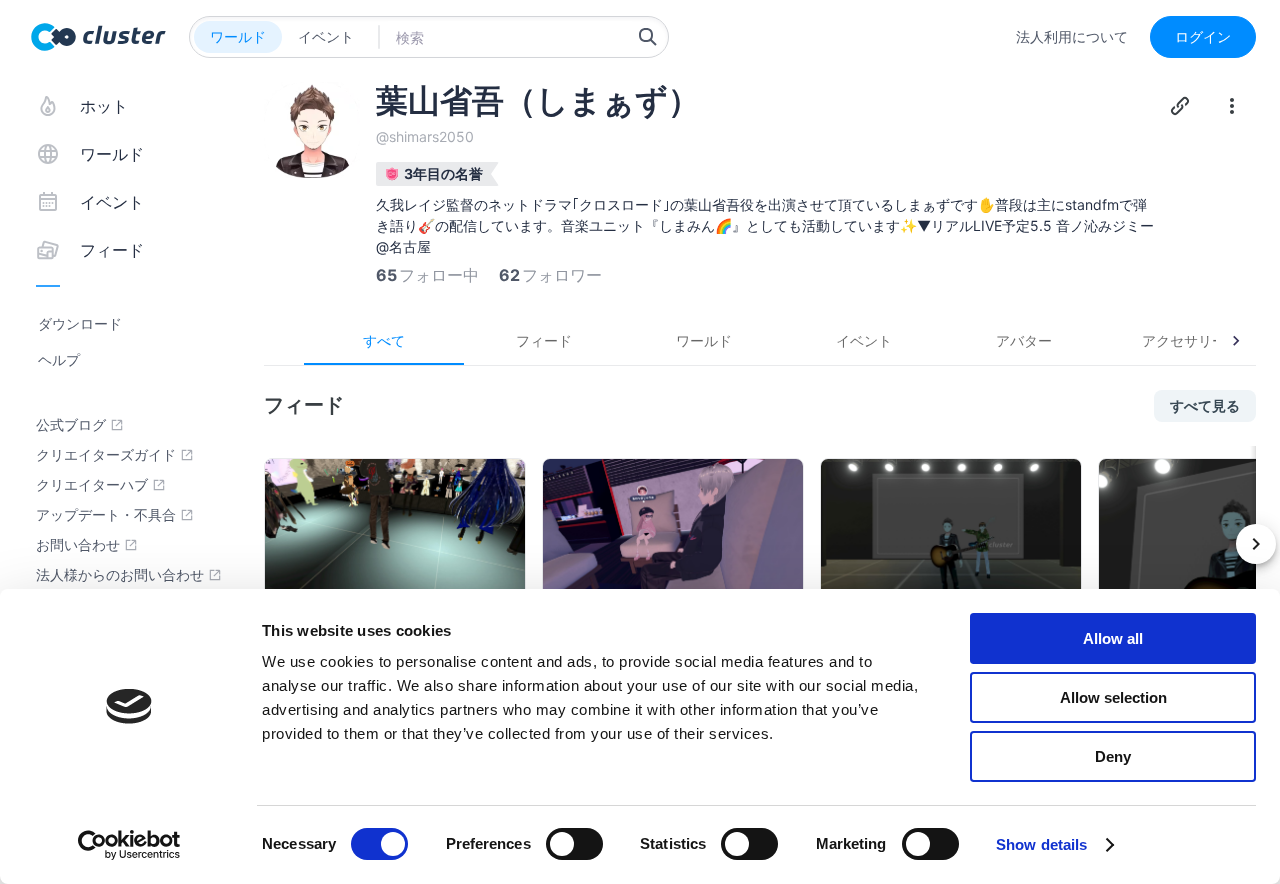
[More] (1232, 106)
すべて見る (1205, 405)
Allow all (1113, 638)
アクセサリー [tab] (1184, 340)
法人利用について (1072, 37)
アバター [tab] (1024, 340)
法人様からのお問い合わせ (120, 575)
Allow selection (1113, 697)
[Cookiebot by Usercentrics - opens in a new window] (129, 845)
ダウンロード (80, 323)
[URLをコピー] (1180, 106)
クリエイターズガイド (106, 455)
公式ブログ (71, 425)
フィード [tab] (544, 340)
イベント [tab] (864, 340)
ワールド (238, 36)
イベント (326, 36)
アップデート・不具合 (106, 515)
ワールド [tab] (704, 340)
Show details (1041, 844)
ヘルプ (59, 359)
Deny (1113, 756)
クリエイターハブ (92, 485)
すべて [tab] (384, 340)
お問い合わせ (78, 545)
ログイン (1203, 36)
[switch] (574, 844)
